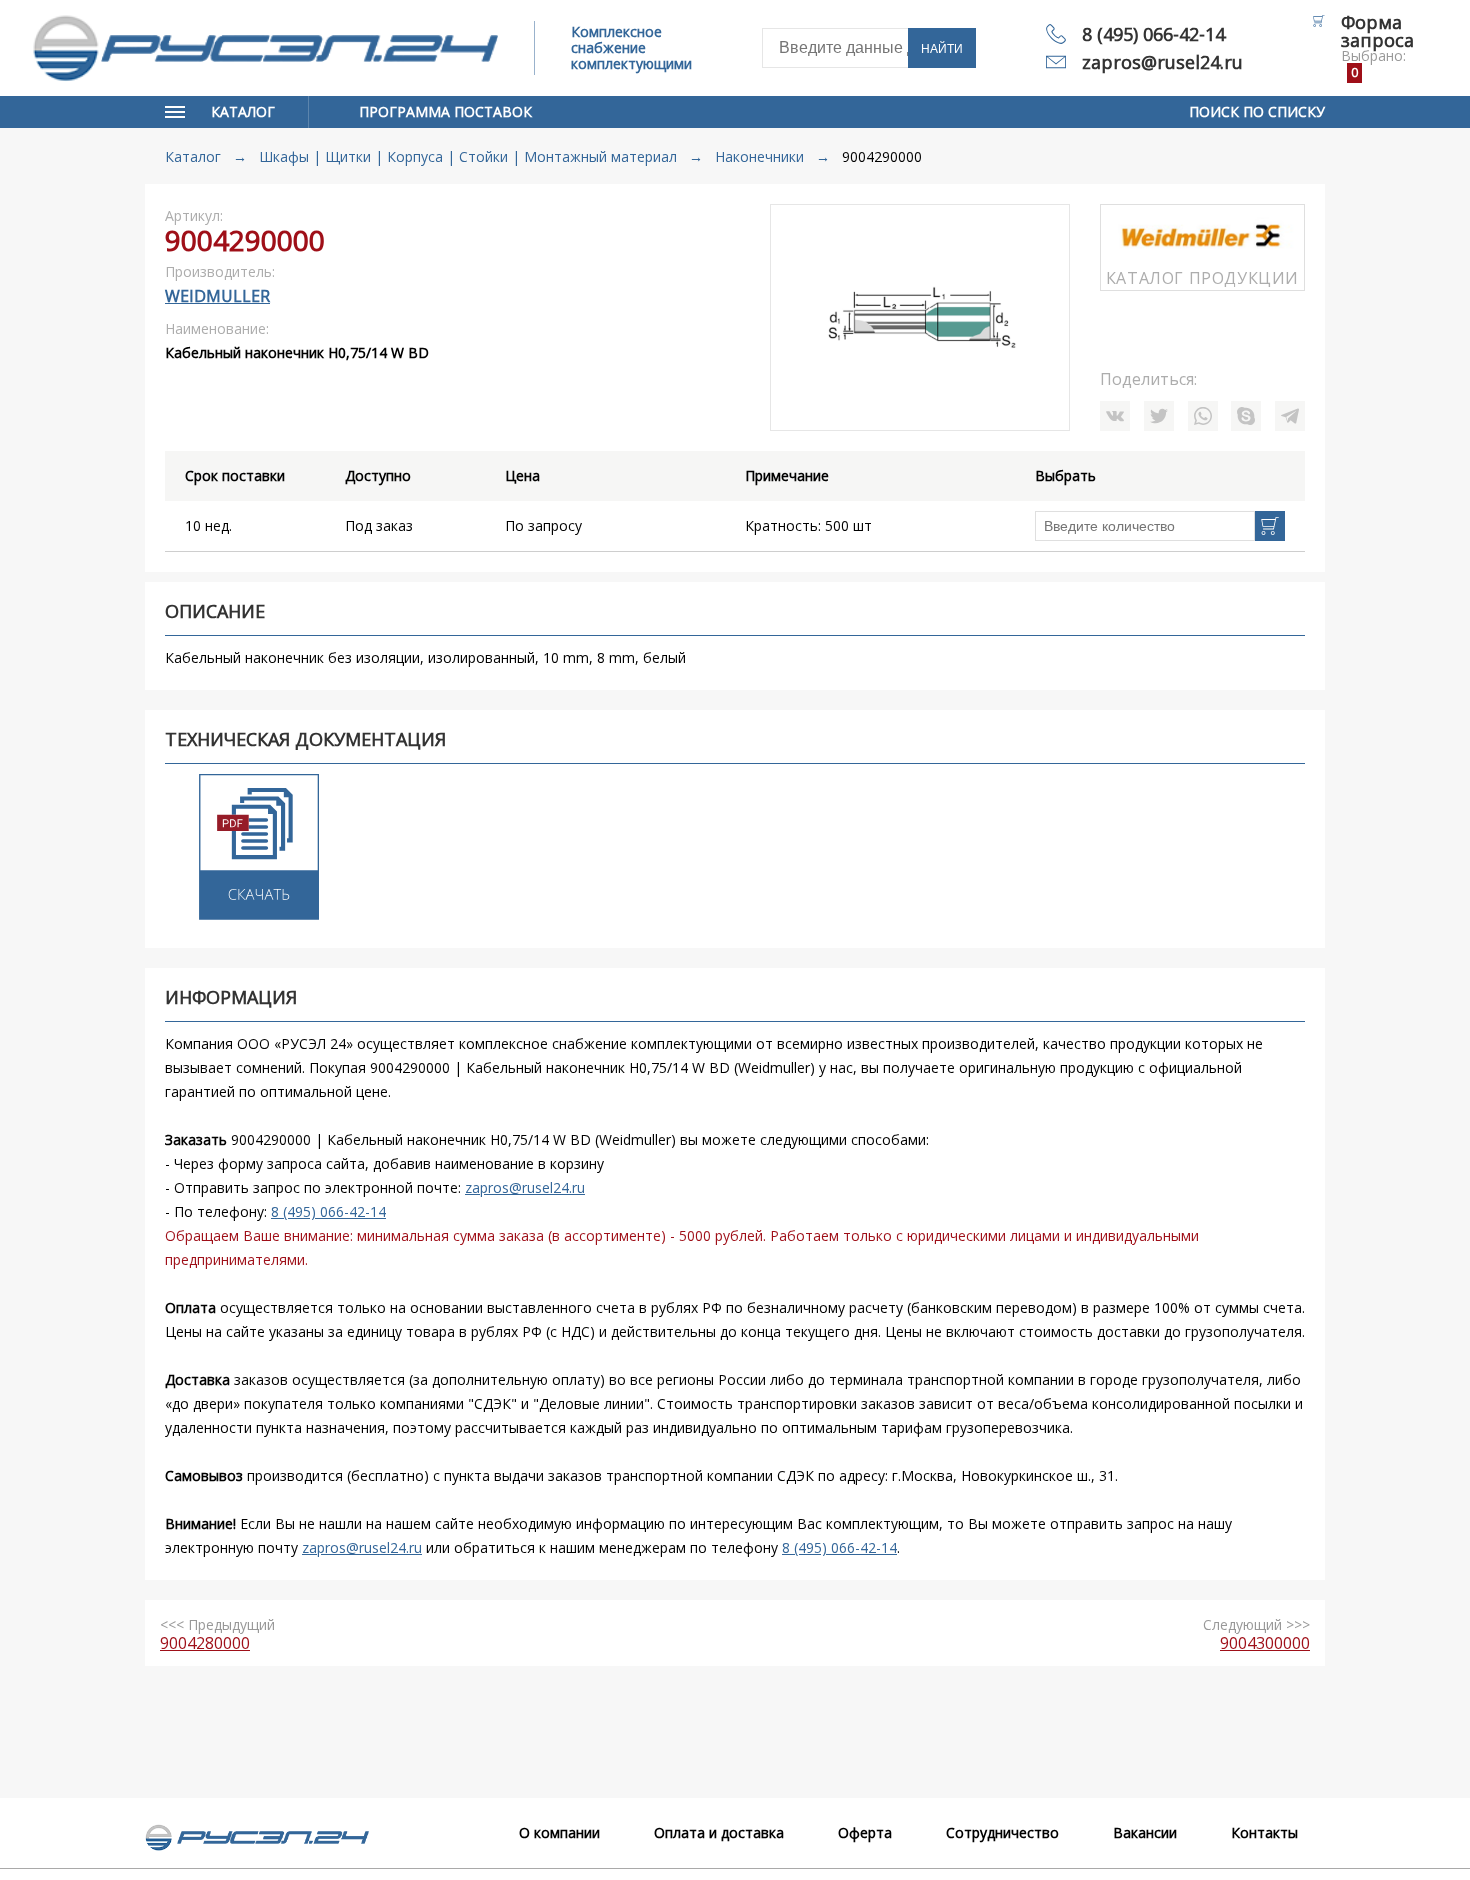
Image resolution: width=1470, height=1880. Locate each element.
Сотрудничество (1002, 1832)
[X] (1159, 416)
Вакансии (1145, 1832)
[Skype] (1246, 416)
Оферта (865, 1832)
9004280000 (205, 1643)
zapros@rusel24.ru (1162, 62)
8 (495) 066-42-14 (1153, 34)
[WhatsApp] (1203, 416)
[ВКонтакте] (1115, 416)
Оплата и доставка (719, 1832)
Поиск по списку (1257, 111)
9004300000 (1265, 1643)
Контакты (1264, 1832)
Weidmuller (217, 296)
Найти (942, 49)
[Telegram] (1290, 416)
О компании (559, 1832)
